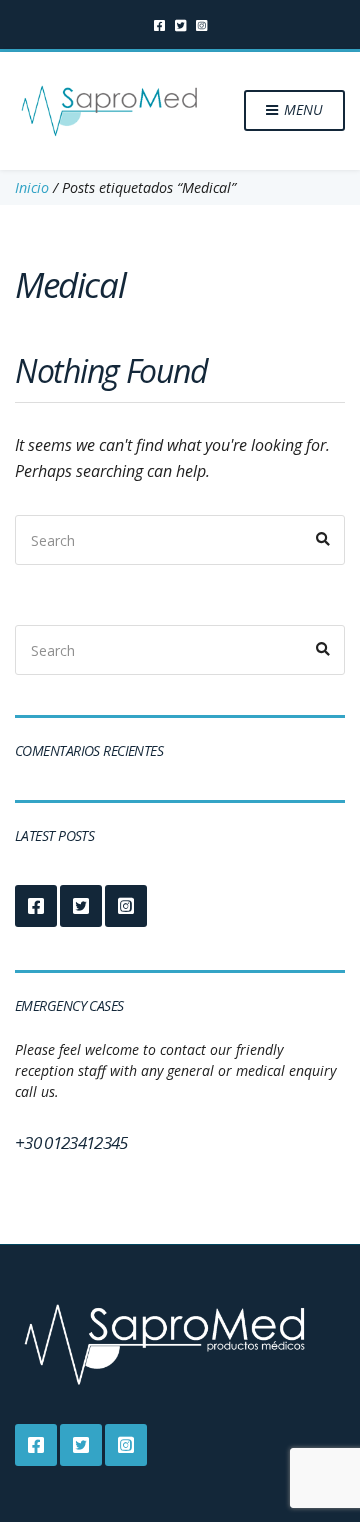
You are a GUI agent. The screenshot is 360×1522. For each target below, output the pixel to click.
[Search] (323, 540)
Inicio (32, 187)
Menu (301, 109)
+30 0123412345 (71, 1142)
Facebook (159, 24)
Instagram (201, 24)
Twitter (180, 24)
